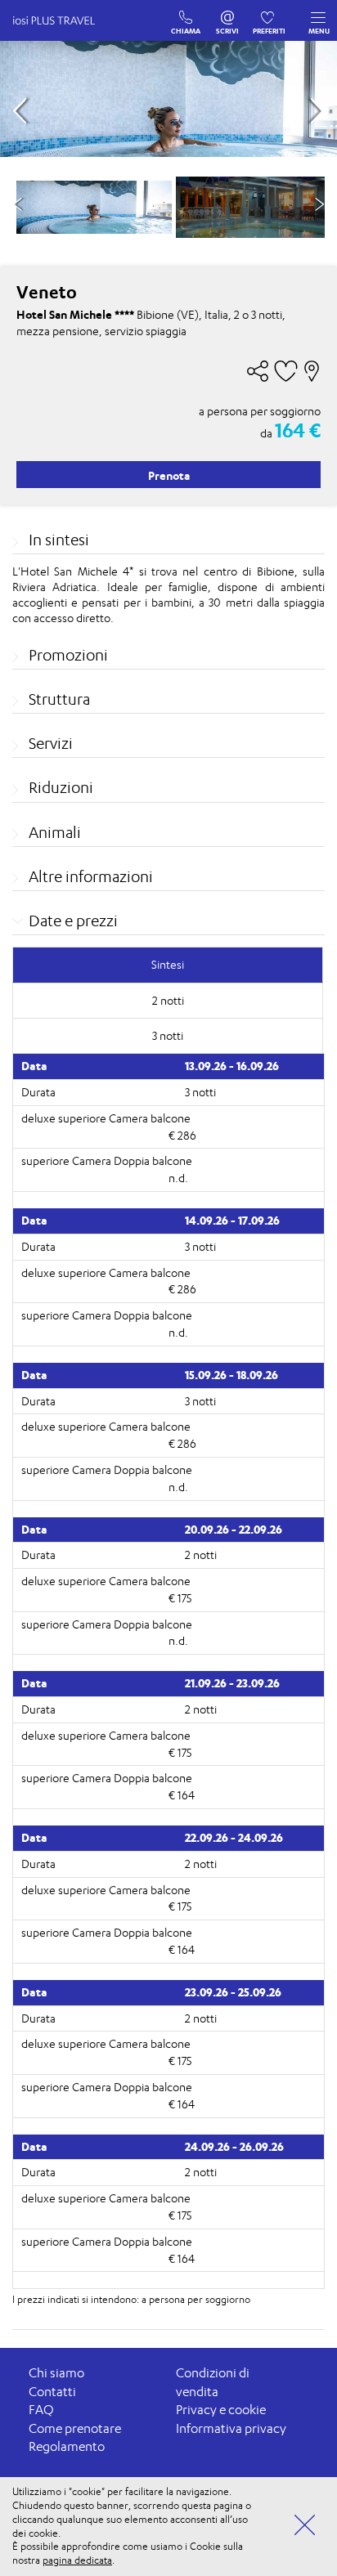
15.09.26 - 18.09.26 (231, 1375)
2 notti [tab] (168, 1000)
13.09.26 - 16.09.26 (232, 1066)
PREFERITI (270, 14)
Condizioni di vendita (213, 2382)
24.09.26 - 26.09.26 (234, 2146)
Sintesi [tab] (168, 964)
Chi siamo (56, 2373)
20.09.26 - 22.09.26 (234, 1529)
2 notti (201, 1555)
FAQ (41, 2410)
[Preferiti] (270, 14)
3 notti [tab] (168, 1035)
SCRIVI (228, 14)
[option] (94, 207)
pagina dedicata (77, 2560)
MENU (319, 31)
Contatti (52, 2392)
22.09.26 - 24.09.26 (234, 1837)
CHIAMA (186, 14)
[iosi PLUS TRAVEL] (61, 37)
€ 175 (180, 1598)
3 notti (200, 1092)
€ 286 (182, 1135)
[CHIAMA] (186, 14)
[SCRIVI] (228, 14)
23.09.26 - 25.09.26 (233, 1992)
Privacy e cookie (221, 2410)
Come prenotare (75, 2428)
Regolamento (67, 2446)
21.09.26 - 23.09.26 (232, 1683)
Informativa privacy (231, 2428)
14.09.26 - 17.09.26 (232, 1220)
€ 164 (182, 1795)
